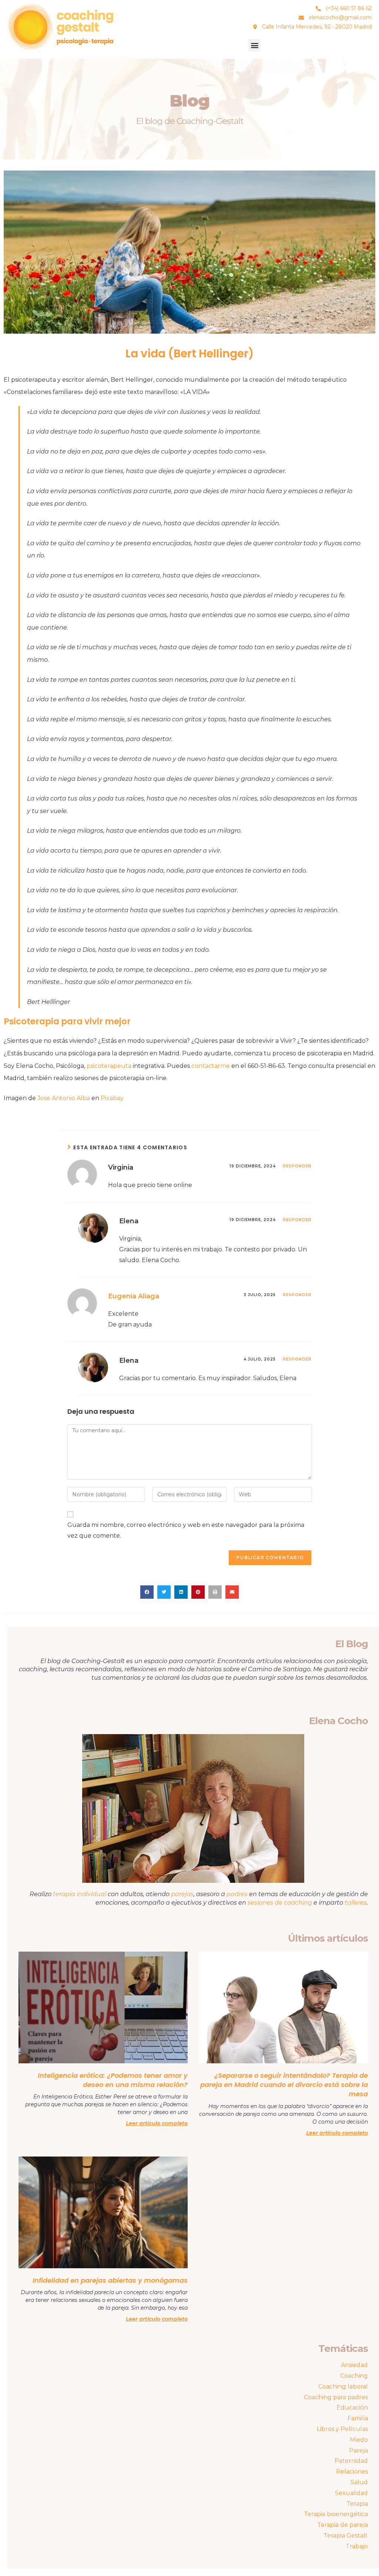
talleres (356, 1903)
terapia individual (80, 1894)
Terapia (357, 2504)
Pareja (358, 2450)
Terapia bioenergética (336, 2514)
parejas (182, 1894)
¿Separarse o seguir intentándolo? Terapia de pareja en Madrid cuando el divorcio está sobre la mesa (284, 2085)
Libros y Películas (342, 2429)
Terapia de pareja (343, 2525)
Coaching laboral (343, 2386)
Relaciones (352, 2472)
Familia (358, 2418)
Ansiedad (354, 2365)
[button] (254, 45)
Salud (359, 2482)
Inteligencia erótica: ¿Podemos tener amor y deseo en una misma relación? (113, 2080)
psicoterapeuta (109, 1066)
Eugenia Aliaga (134, 1296)
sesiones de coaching (280, 1903)
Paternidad (351, 2461)
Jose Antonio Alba (64, 1098)
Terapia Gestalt (346, 2535)
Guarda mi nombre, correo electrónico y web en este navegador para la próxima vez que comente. (186, 1530)
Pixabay (112, 1098)
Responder (297, 1166)
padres (238, 1894)
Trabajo (357, 2546)
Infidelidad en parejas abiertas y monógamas (110, 2280)
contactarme (211, 1066)
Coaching (354, 2376)
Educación (352, 2408)
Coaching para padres (336, 2397)
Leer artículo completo (157, 2123)
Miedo (359, 2440)
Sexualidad (351, 2493)
